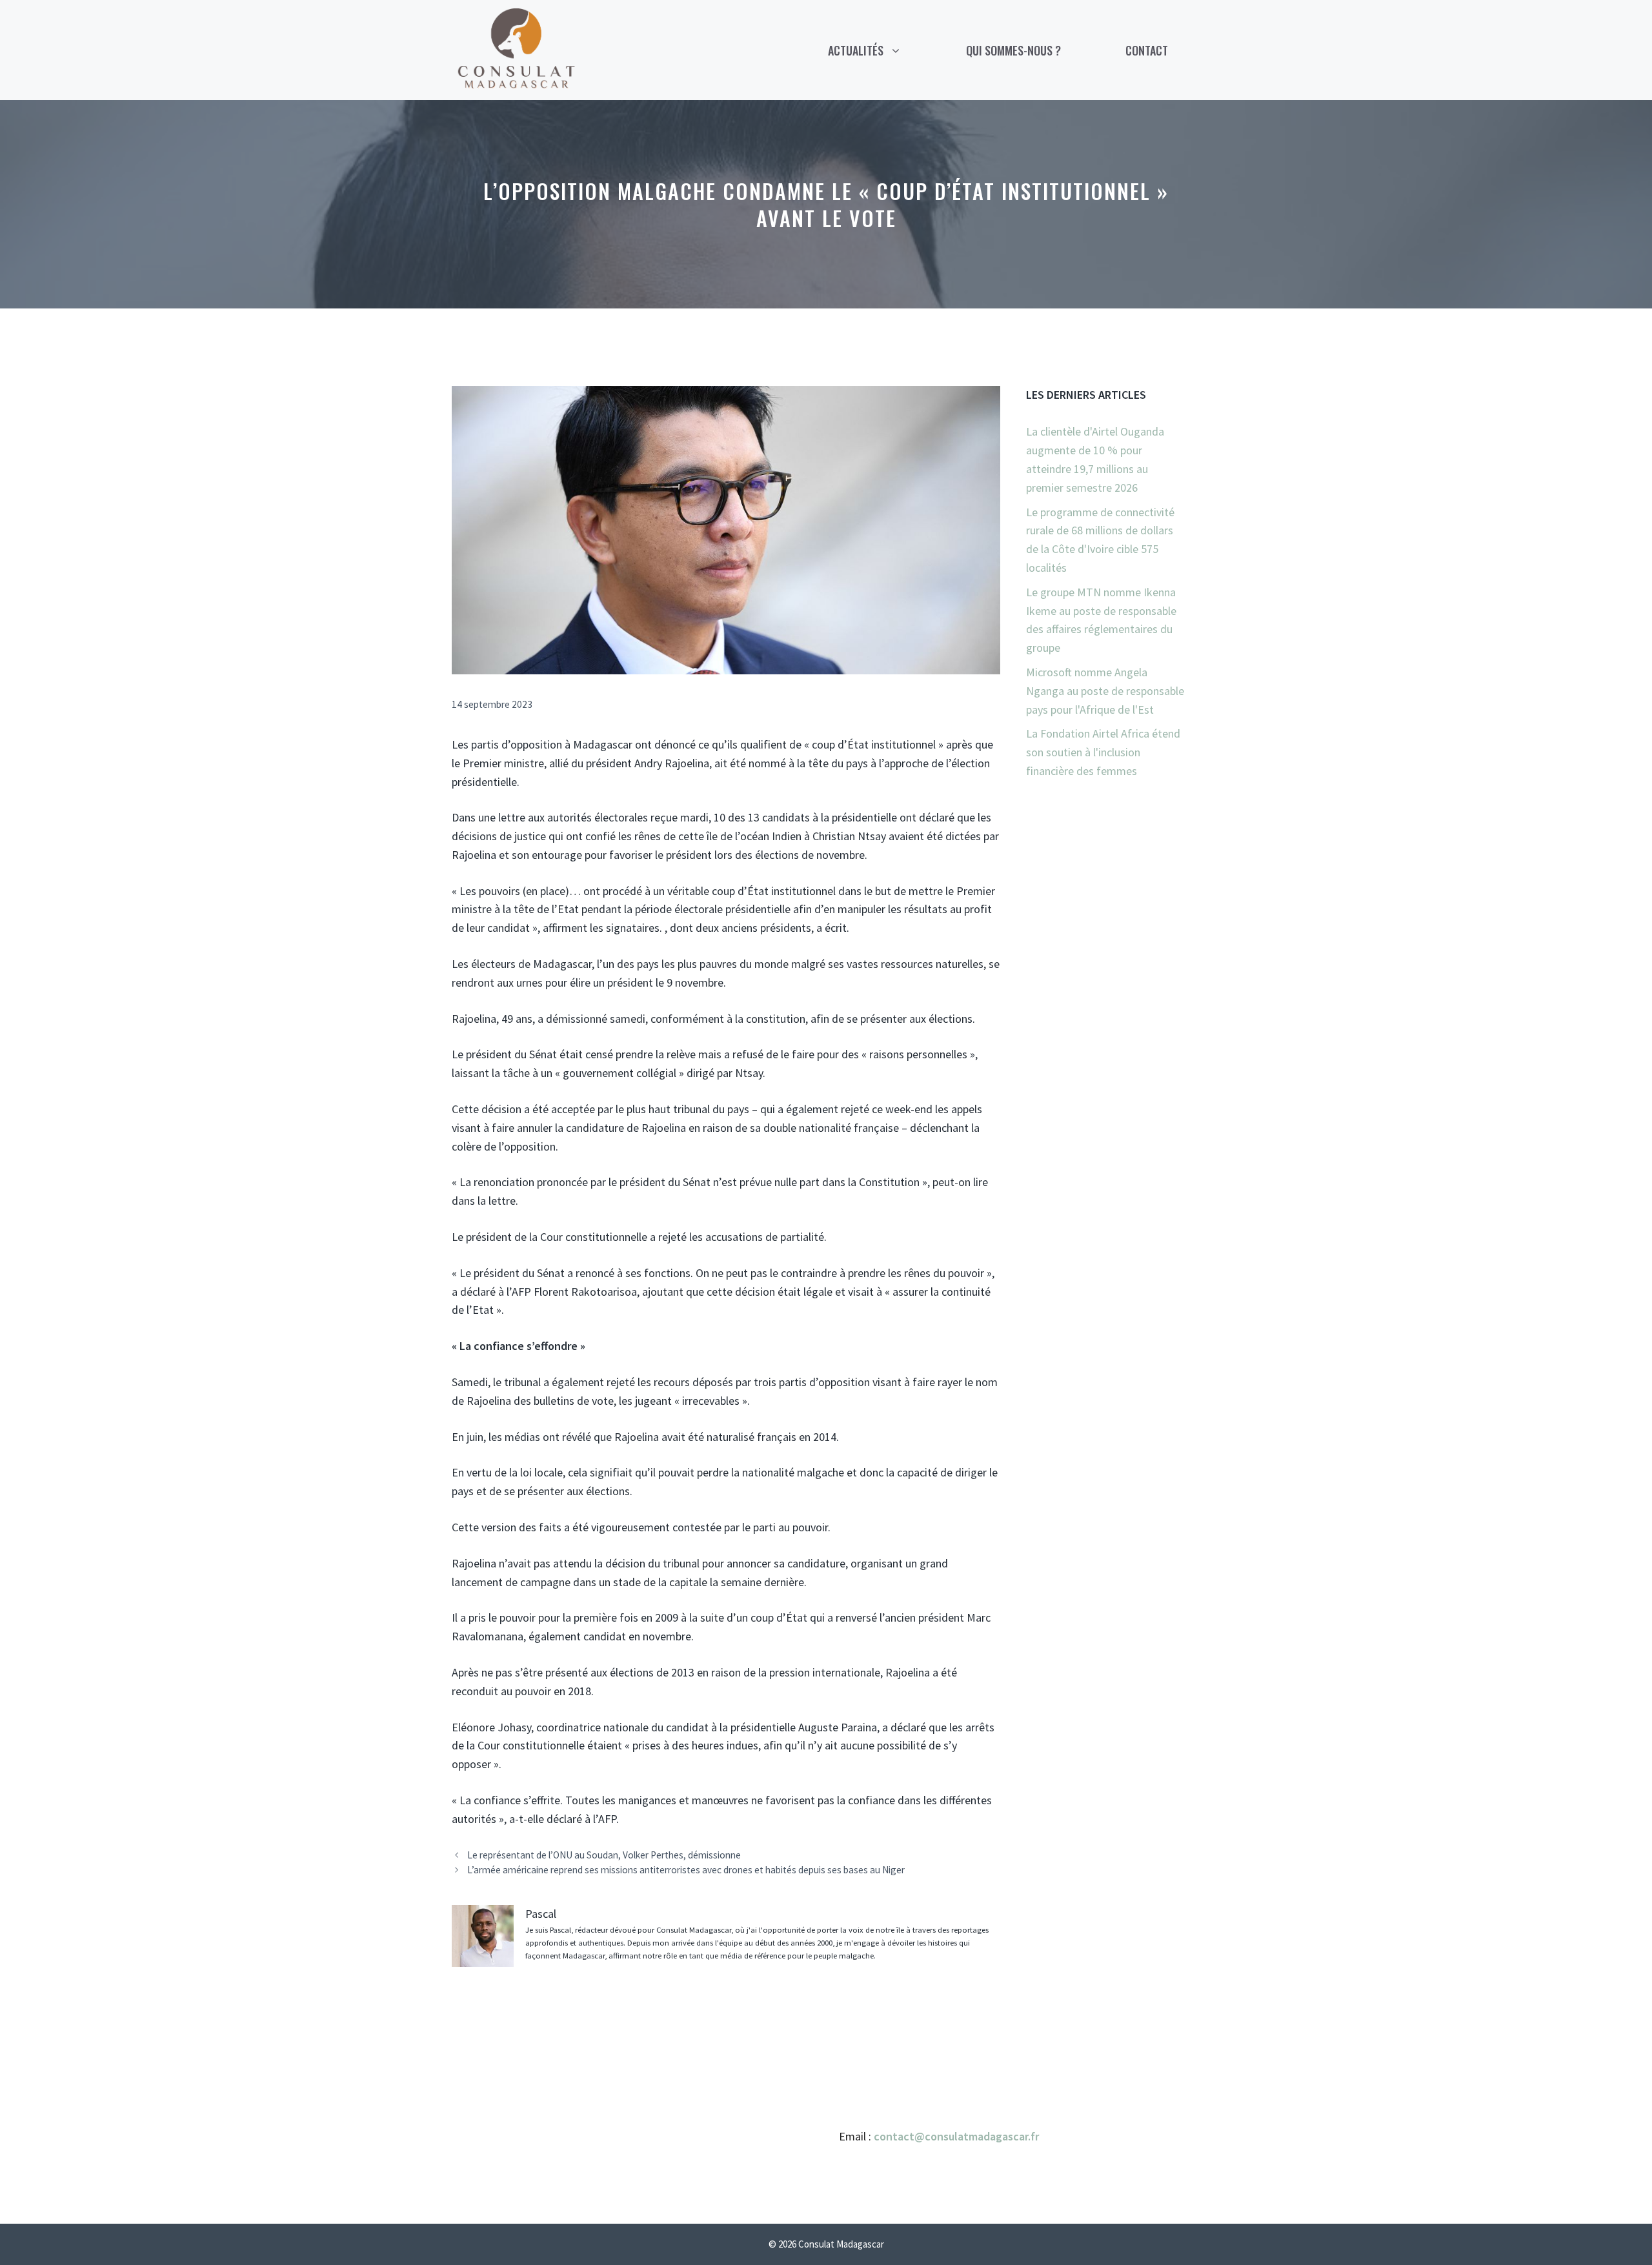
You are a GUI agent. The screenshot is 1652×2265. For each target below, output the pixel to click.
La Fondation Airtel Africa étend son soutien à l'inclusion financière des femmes (1103, 752)
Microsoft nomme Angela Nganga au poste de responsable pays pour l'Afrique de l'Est (1105, 691)
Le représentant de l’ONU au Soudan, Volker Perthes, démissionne (604, 1855)
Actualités (856, 50)
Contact (1147, 50)
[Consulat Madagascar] (516, 49)
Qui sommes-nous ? (1013, 50)
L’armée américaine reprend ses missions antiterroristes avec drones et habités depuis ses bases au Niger (686, 1870)
